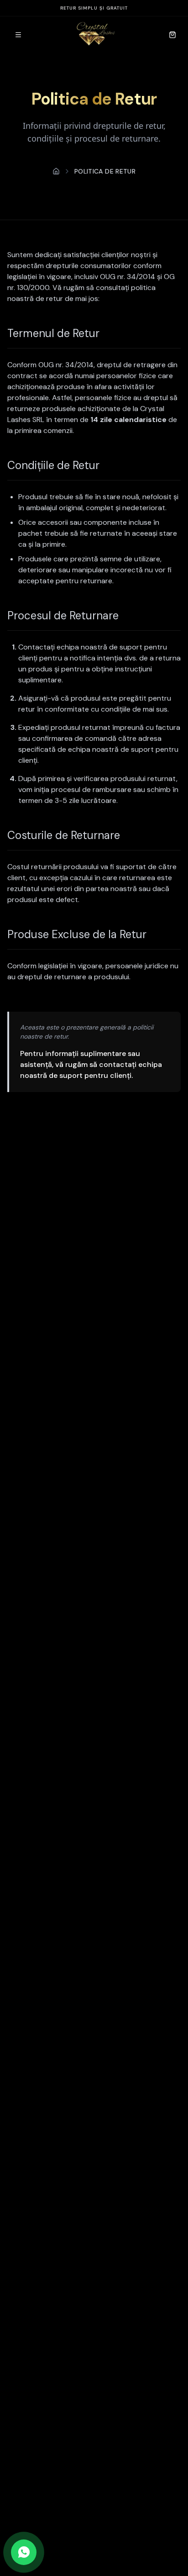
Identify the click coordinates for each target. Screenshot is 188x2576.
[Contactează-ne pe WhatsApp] (24, 2552)
